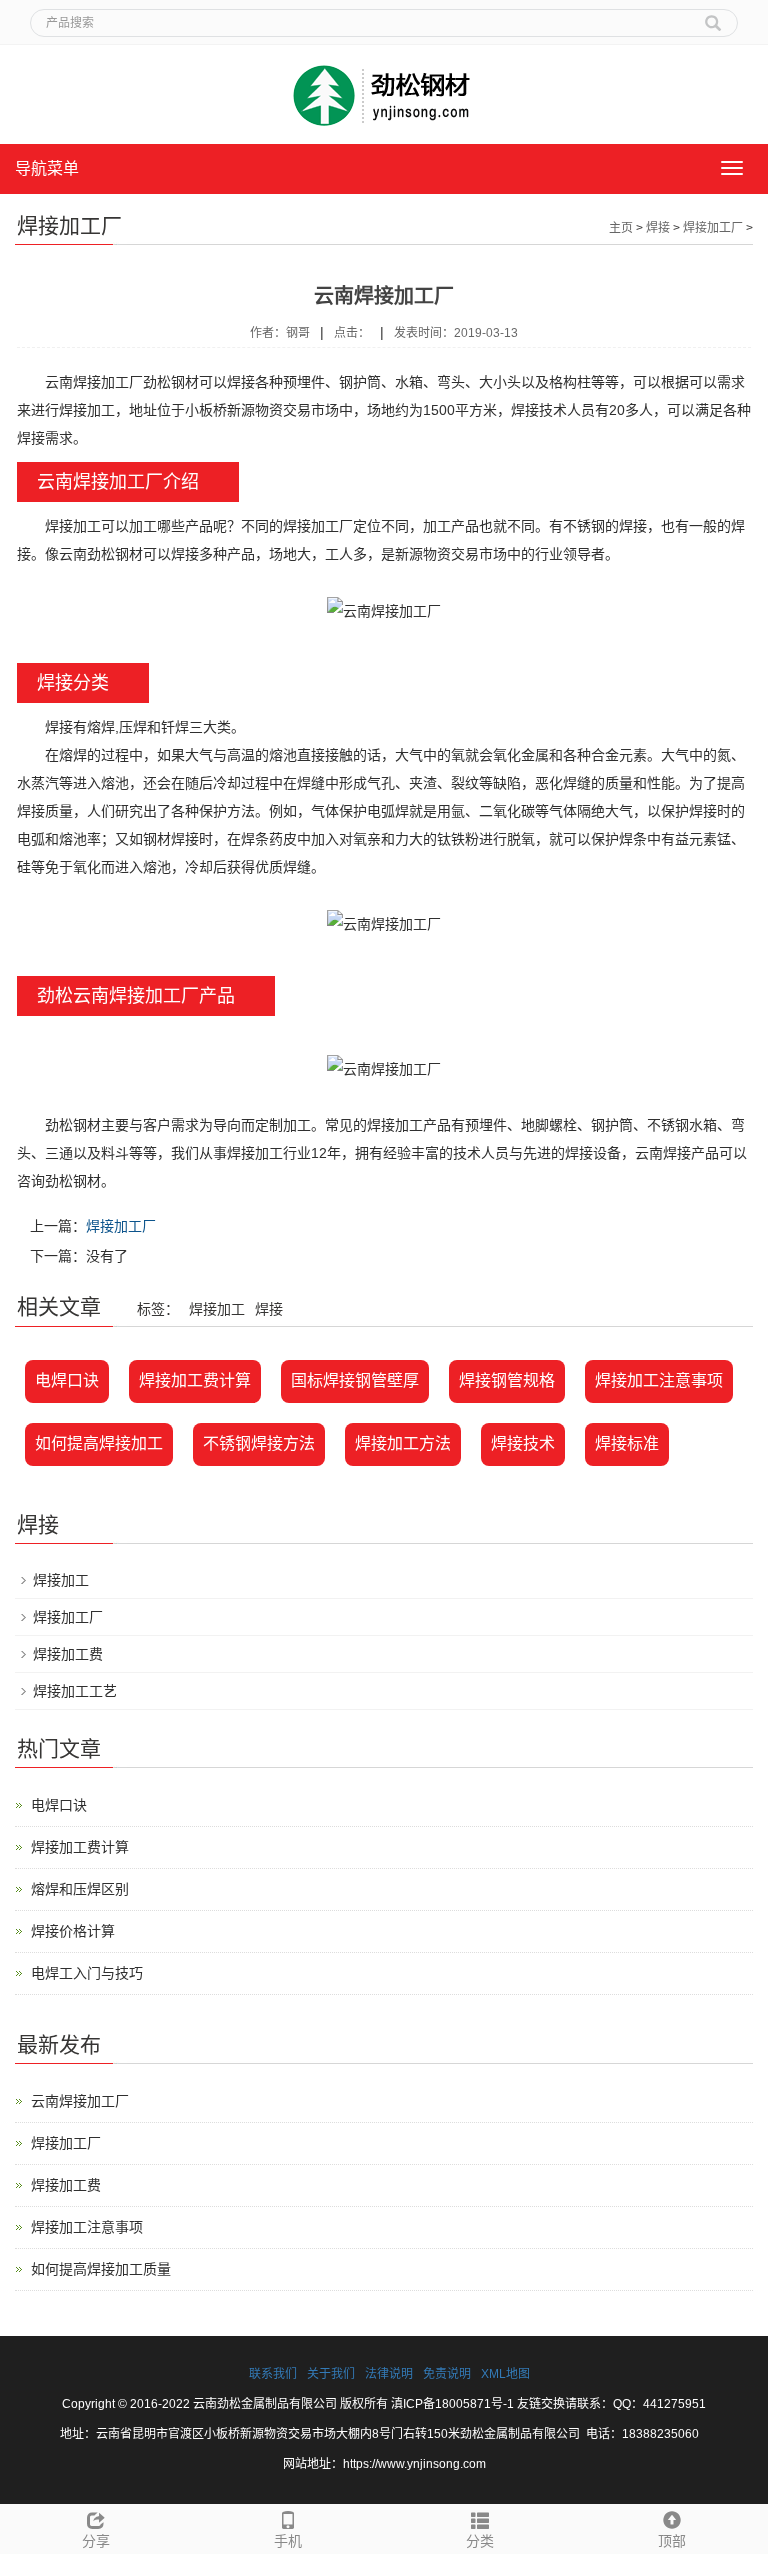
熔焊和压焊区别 (80, 1889)
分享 (96, 2541)
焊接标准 (627, 1443)
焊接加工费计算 (195, 1380)
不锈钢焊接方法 (259, 1443)
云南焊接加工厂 (80, 2101)
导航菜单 (47, 168)
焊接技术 (523, 1443)
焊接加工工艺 (75, 1691)
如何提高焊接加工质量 (101, 2269)
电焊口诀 (67, 1380)
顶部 (672, 2541)
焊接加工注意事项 (659, 1380)
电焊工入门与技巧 (87, 1973)
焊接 (658, 228)
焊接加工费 (68, 1654)
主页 (621, 228)
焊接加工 (61, 1580)
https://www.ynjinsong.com (414, 2464)
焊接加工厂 (713, 228)
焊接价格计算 (73, 1931)
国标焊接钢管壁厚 (355, 1380)
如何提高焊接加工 (99, 1443)
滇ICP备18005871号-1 (452, 2404)
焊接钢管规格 (507, 1380)
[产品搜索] (713, 16)
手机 (288, 2541)
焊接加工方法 (403, 1443)
